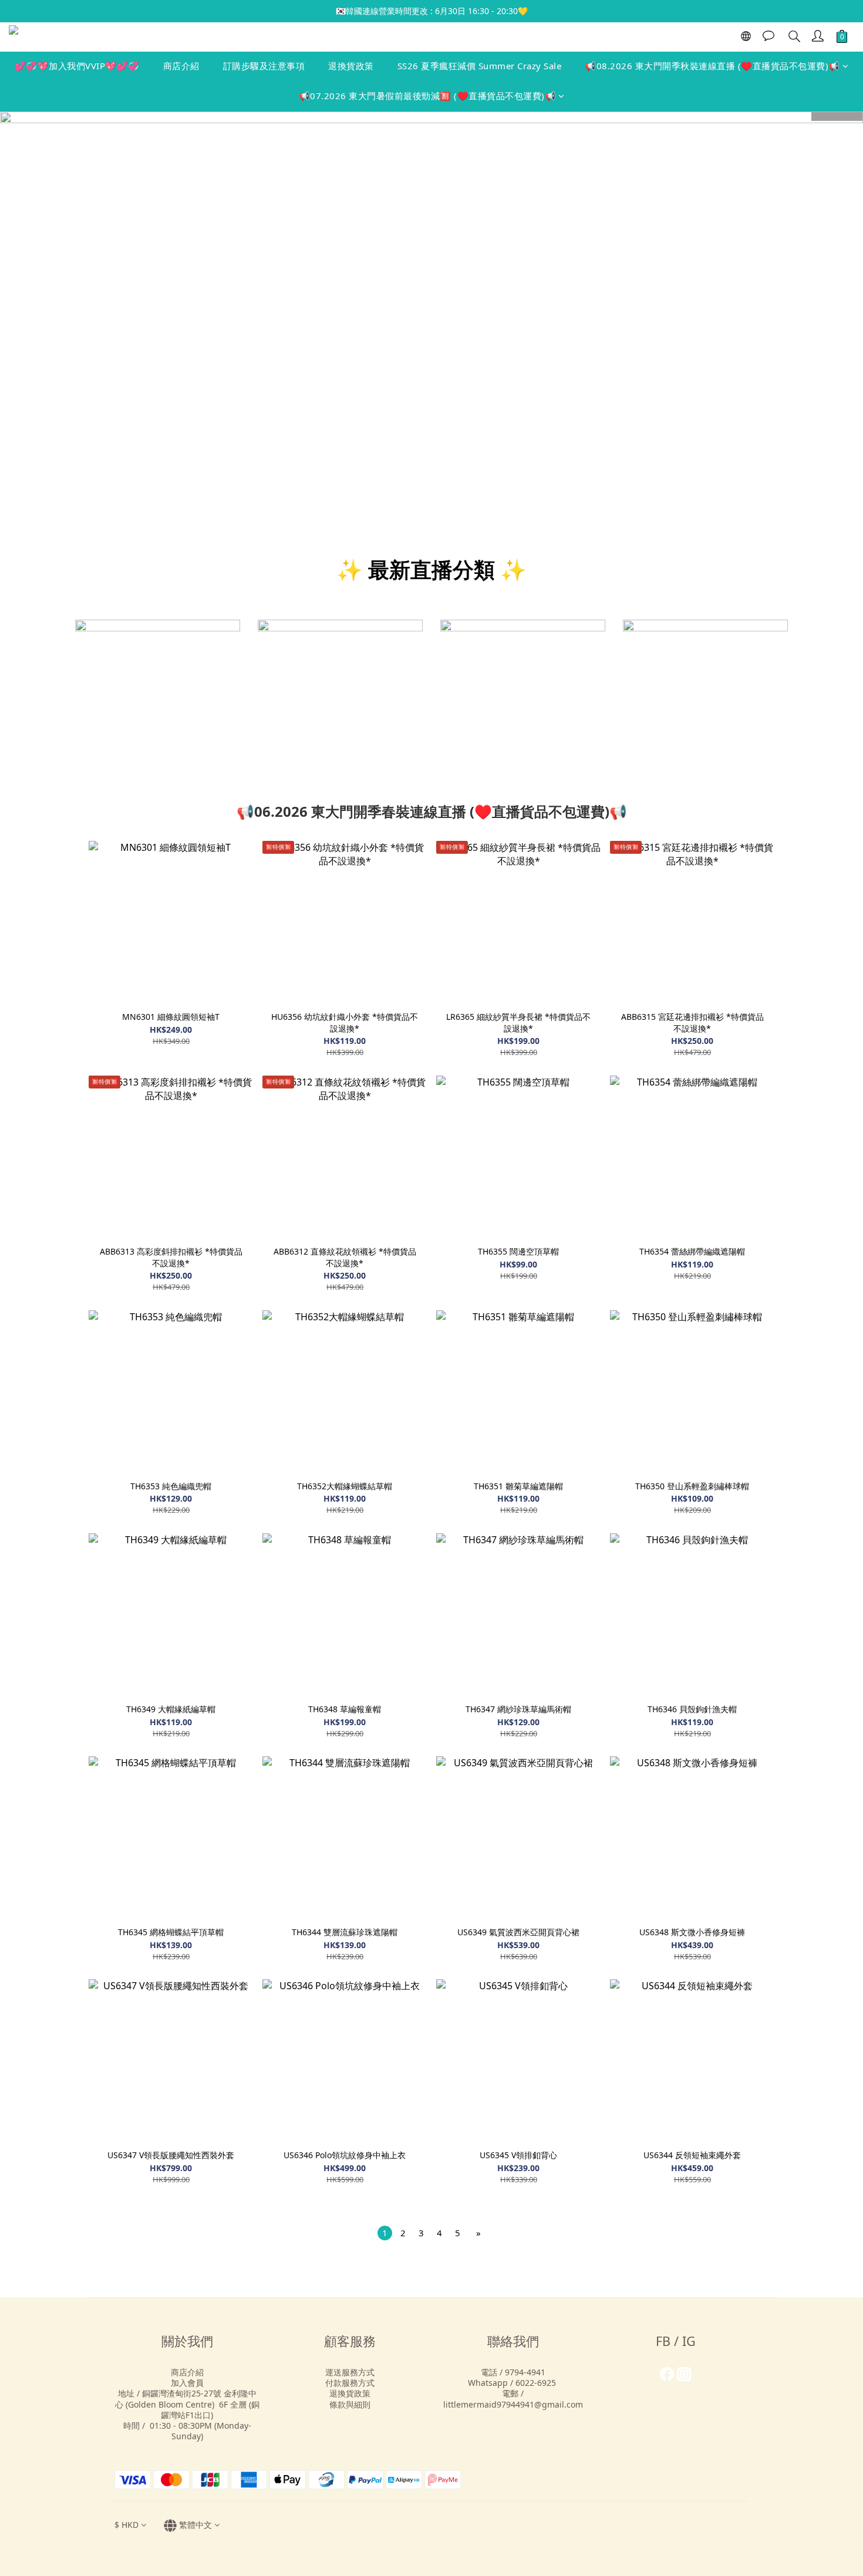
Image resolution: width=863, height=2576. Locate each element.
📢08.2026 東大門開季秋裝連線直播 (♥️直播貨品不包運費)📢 (712, 66)
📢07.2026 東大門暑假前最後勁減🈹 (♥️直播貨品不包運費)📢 (428, 96)
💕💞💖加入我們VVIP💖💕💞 (77, 66)
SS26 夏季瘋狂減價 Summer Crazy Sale (480, 66)
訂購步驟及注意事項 (264, 66)
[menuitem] (385, 2233)
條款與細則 (350, 2404)
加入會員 (187, 2383)
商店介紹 (181, 66)
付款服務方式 (350, 2383)
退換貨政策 (351, 66)
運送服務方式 (350, 2372)
